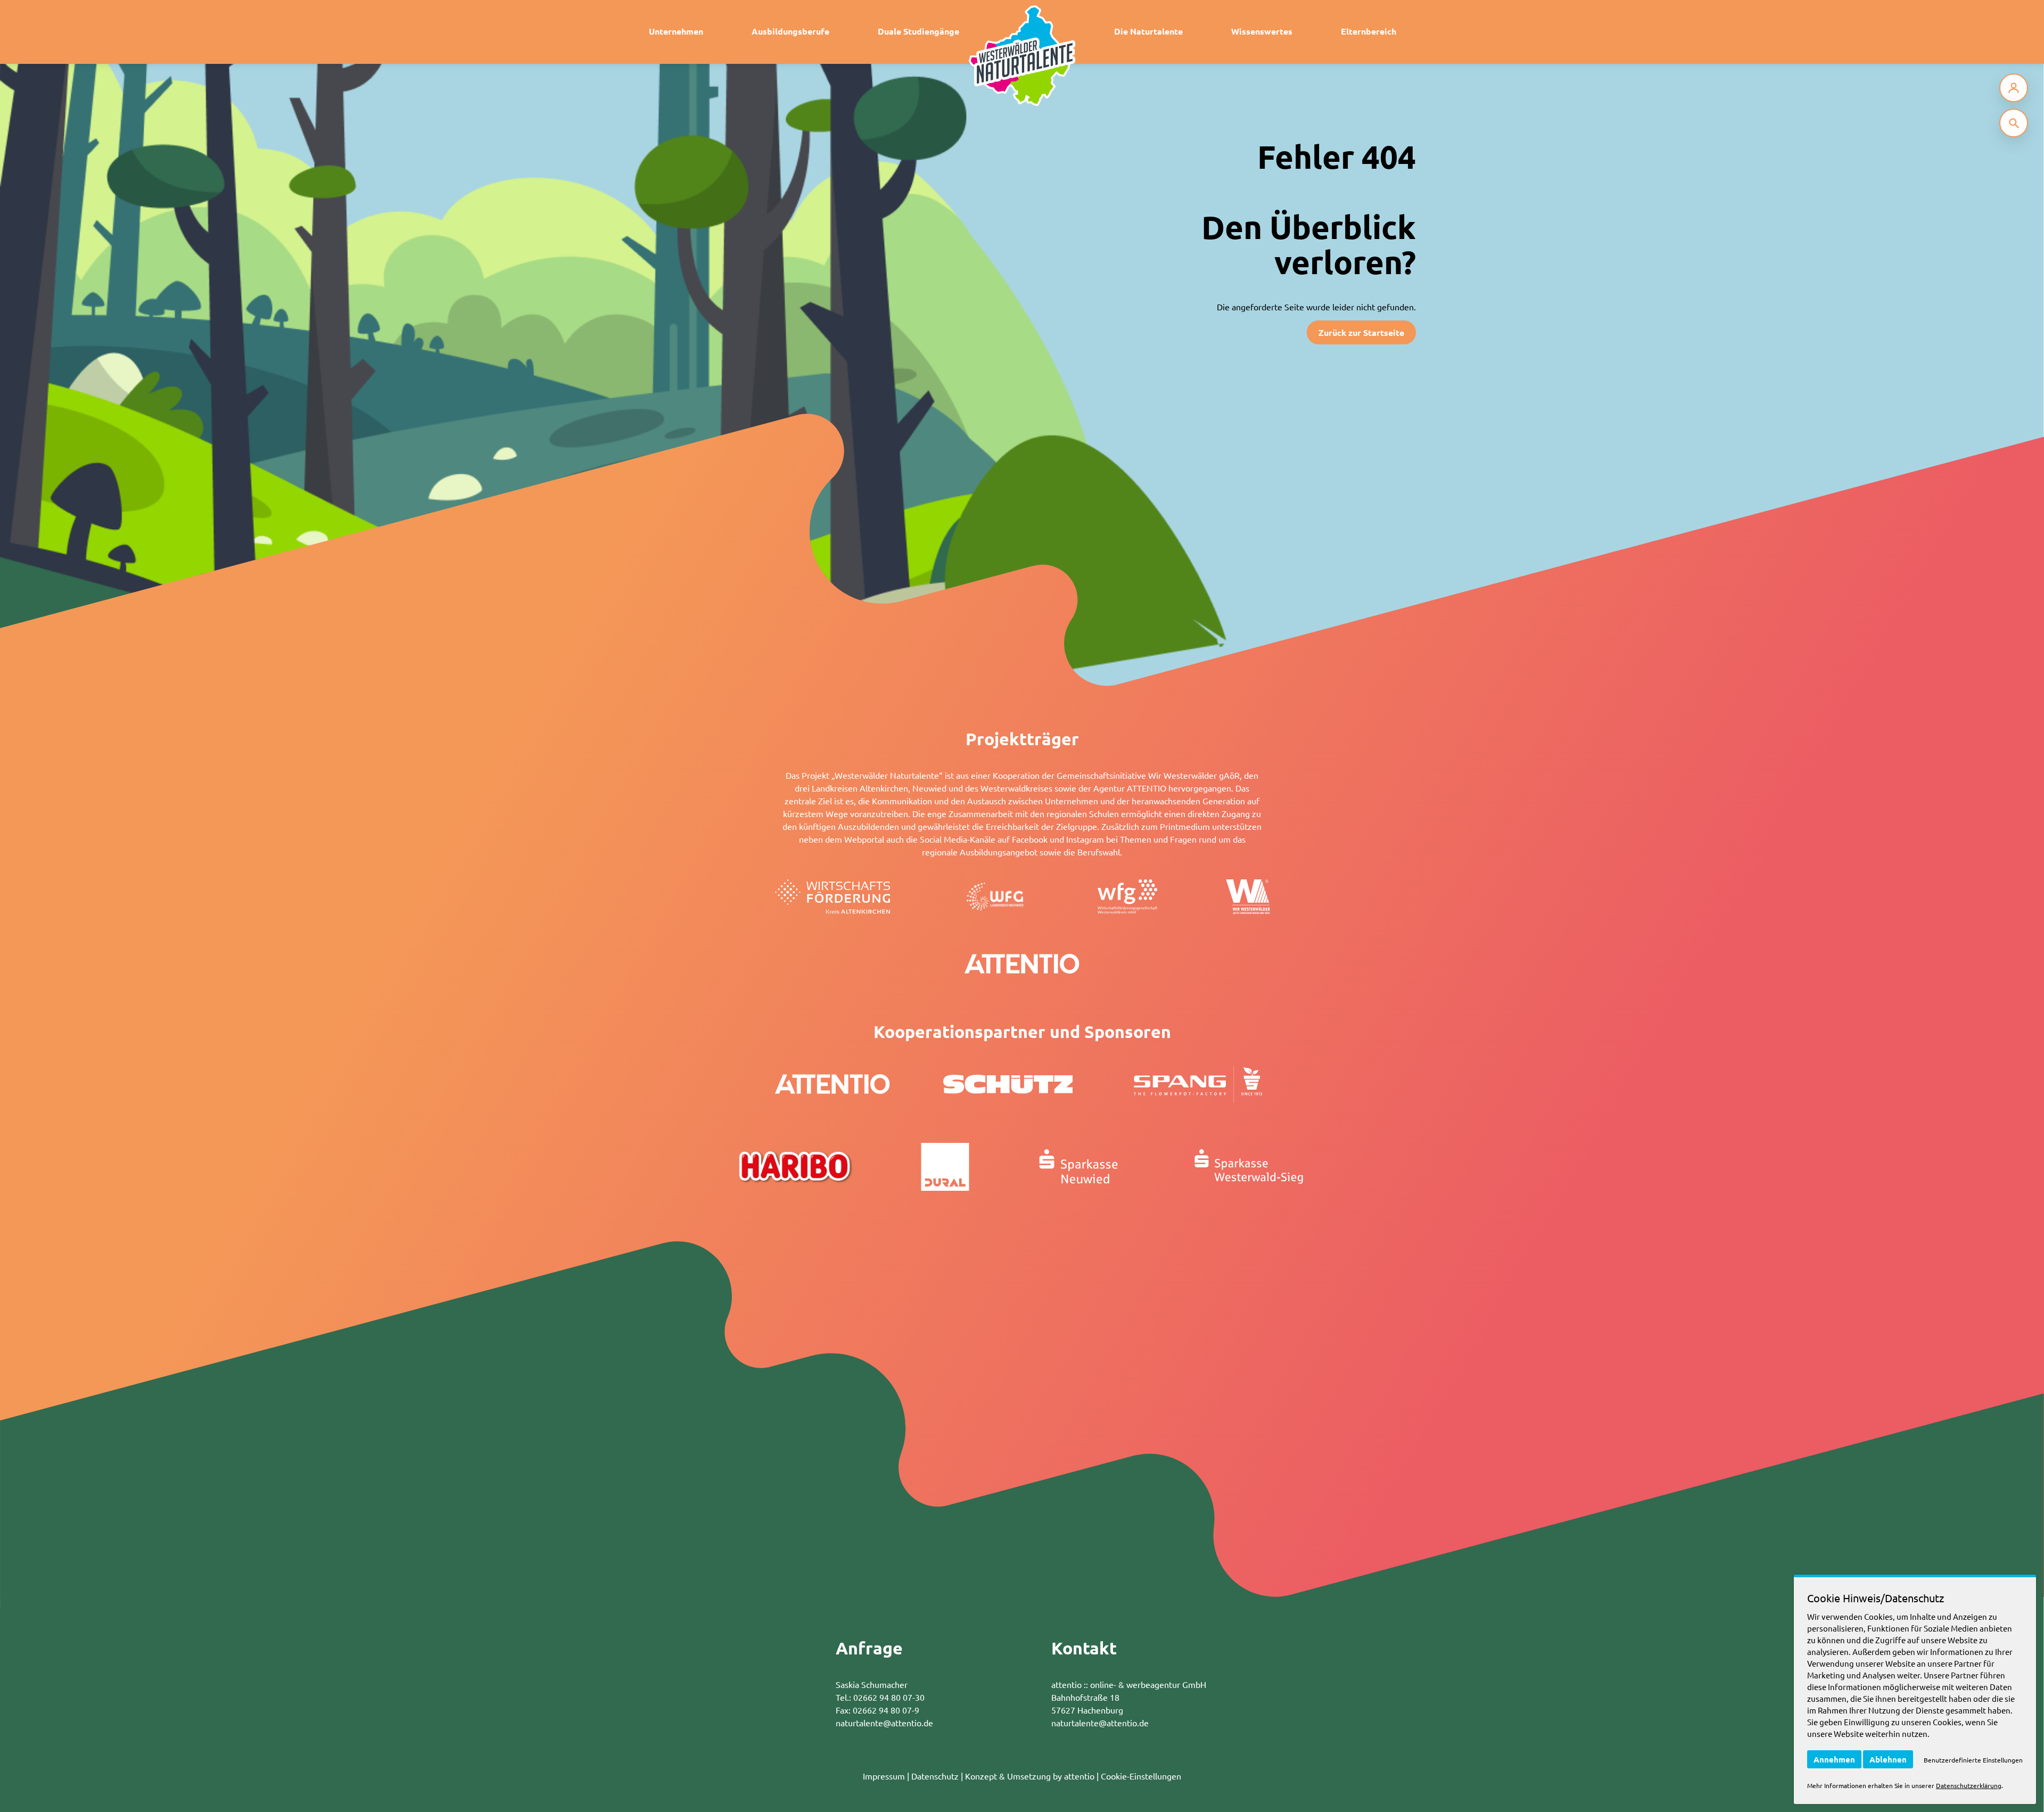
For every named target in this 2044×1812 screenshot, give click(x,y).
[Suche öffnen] (2014, 123)
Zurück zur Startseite (1361, 332)
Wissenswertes (1262, 31)
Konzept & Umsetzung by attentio (1030, 1776)
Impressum (884, 1776)
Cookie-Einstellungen (1141, 1776)
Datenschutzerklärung (1969, 1785)
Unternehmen (676, 31)
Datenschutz (935, 1776)
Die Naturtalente (1148, 31)
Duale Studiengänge (918, 31)
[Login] (2014, 88)
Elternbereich (1369, 31)
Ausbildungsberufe (790, 31)
